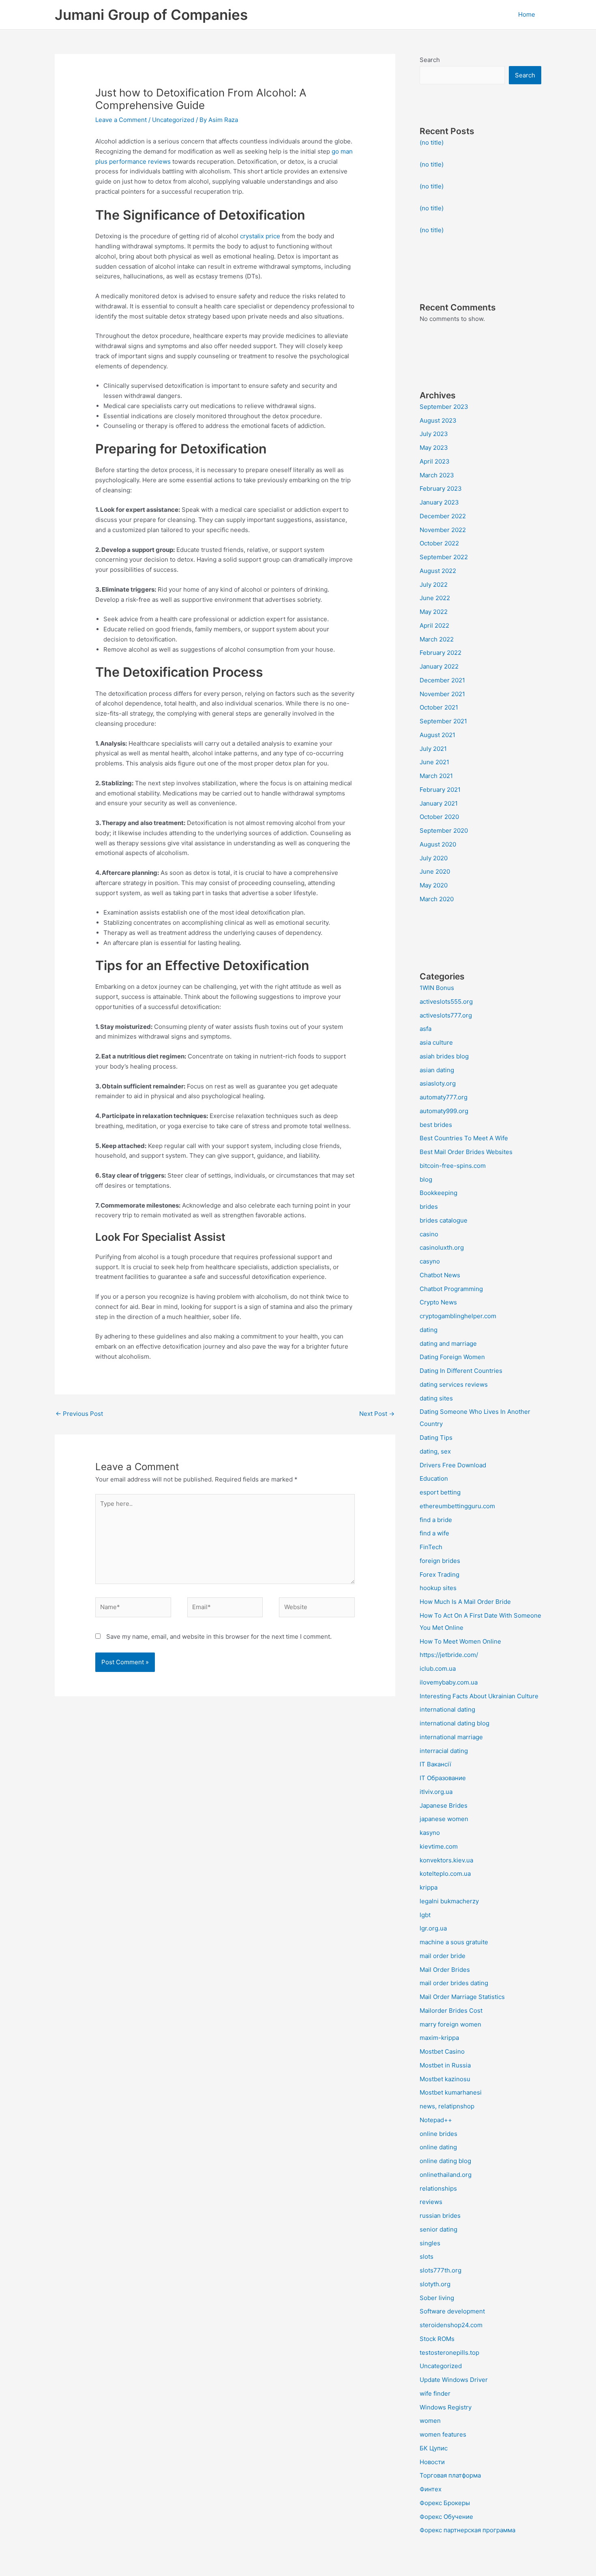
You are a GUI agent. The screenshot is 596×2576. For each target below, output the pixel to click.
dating (429, 1330)
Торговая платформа (450, 2475)
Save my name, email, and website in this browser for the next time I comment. (219, 1636)
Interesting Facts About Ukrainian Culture (479, 1696)
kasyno (430, 1833)
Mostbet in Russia (445, 2065)
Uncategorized (173, 120)
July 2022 (434, 585)
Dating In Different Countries (461, 1371)
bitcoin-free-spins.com (453, 1166)
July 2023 (434, 434)
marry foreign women (450, 2024)
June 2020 (435, 871)
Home (527, 14)
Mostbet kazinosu (445, 2079)
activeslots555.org (446, 1002)
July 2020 (434, 858)
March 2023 (437, 475)
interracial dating (444, 1751)
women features (443, 2434)
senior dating (438, 2229)
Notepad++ (436, 2120)
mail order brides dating (454, 1983)
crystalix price (260, 236)
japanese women (444, 1819)
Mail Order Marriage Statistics (462, 1997)
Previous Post (79, 1414)
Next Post (377, 1414)
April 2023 (435, 461)
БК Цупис (434, 2448)
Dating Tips (436, 1438)
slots (427, 2256)
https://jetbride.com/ (449, 1655)
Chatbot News (440, 1275)
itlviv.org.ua (436, 1792)
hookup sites (438, 1588)
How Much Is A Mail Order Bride (465, 1602)
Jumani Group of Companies (151, 15)
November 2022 (443, 530)
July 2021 (433, 749)
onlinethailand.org (446, 2175)
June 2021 (434, 762)
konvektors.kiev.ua (446, 1860)
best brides (436, 1125)
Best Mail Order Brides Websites (466, 1152)
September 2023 (444, 407)
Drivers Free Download (453, 1465)
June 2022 (435, 598)
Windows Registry (446, 2407)
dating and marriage (448, 1344)
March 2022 (437, 639)
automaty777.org (444, 1097)
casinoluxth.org (442, 1247)
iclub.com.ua (438, 1669)
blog (426, 1179)
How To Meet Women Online (460, 1641)
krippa (429, 1887)
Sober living (437, 2298)
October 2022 (439, 543)
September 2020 (444, 831)
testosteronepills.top (449, 2353)
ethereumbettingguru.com (457, 1506)
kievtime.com (439, 1846)
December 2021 (442, 680)
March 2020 (437, 899)
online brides (438, 2134)
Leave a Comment (121, 120)
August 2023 (438, 420)
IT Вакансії (435, 1764)
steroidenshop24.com (451, 2325)
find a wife (434, 1533)
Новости (432, 2462)
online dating (438, 2147)
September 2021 (443, 721)
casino (429, 1234)
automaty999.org (444, 1111)
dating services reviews (454, 1384)
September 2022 (444, 557)
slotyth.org (435, 2284)
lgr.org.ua (433, 1928)
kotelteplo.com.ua (445, 1874)
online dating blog (445, 2161)
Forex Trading (439, 1574)
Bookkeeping (438, 1193)
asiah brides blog (444, 1056)
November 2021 (442, 694)
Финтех (431, 2489)
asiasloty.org (438, 1083)
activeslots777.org (446, 1015)
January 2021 (439, 803)
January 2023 (439, 502)
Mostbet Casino (442, 2051)
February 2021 (440, 790)
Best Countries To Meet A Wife (464, 1138)
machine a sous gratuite (454, 1942)
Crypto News (438, 1302)
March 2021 (436, 776)
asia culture (436, 1042)
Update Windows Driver (454, 2380)
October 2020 (439, 817)
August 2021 (437, 735)
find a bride (436, 1520)
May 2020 (434, 885)
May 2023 (434, 448)
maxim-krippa (439, 2038)
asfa (426, 1029)
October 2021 (439, 707)
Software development (452, 2311)
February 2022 (441, 653)
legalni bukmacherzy (449, 1901)
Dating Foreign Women (452, 1357)
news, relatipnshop (447, 2106)
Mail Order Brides (445, 1970)
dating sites (436, 1398)
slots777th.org (441, 2270)
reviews (431, 2202)
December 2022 (443, 516)
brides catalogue (444, 1220)
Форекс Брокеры (445, 2503)
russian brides (440, 2216)
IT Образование (443, 1778)
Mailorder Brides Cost (451, 2011)
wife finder (435, 2393)
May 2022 (434, 612)
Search (430, 60)
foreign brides (440, 1561)
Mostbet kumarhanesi (451, 2092)
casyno (430, 1261)
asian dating (437, 1070)
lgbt (425, 1915)
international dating (447, 1709)
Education (434, 1478)
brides (429, 1207)
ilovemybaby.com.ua (449, 1682)
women (430, 2421)
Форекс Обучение (446, 2517)
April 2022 (434, 625)
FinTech (431, 1547)
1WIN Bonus (437, 988)
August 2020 (438, 844)
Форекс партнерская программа (467, 2530)
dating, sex (435, 1451)
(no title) (432, 142)
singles (430, 2243)
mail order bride (443, 1956)
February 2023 (441, 488)
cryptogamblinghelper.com (458, 1316)
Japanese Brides (444, 1805)
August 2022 (438, 571)
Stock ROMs (437, 2339)
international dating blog (455, 1723)
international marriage (451, 1737)
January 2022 (439, 666)
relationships (438, 2188)
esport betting (440, 1492)
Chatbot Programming (451, 1289)
